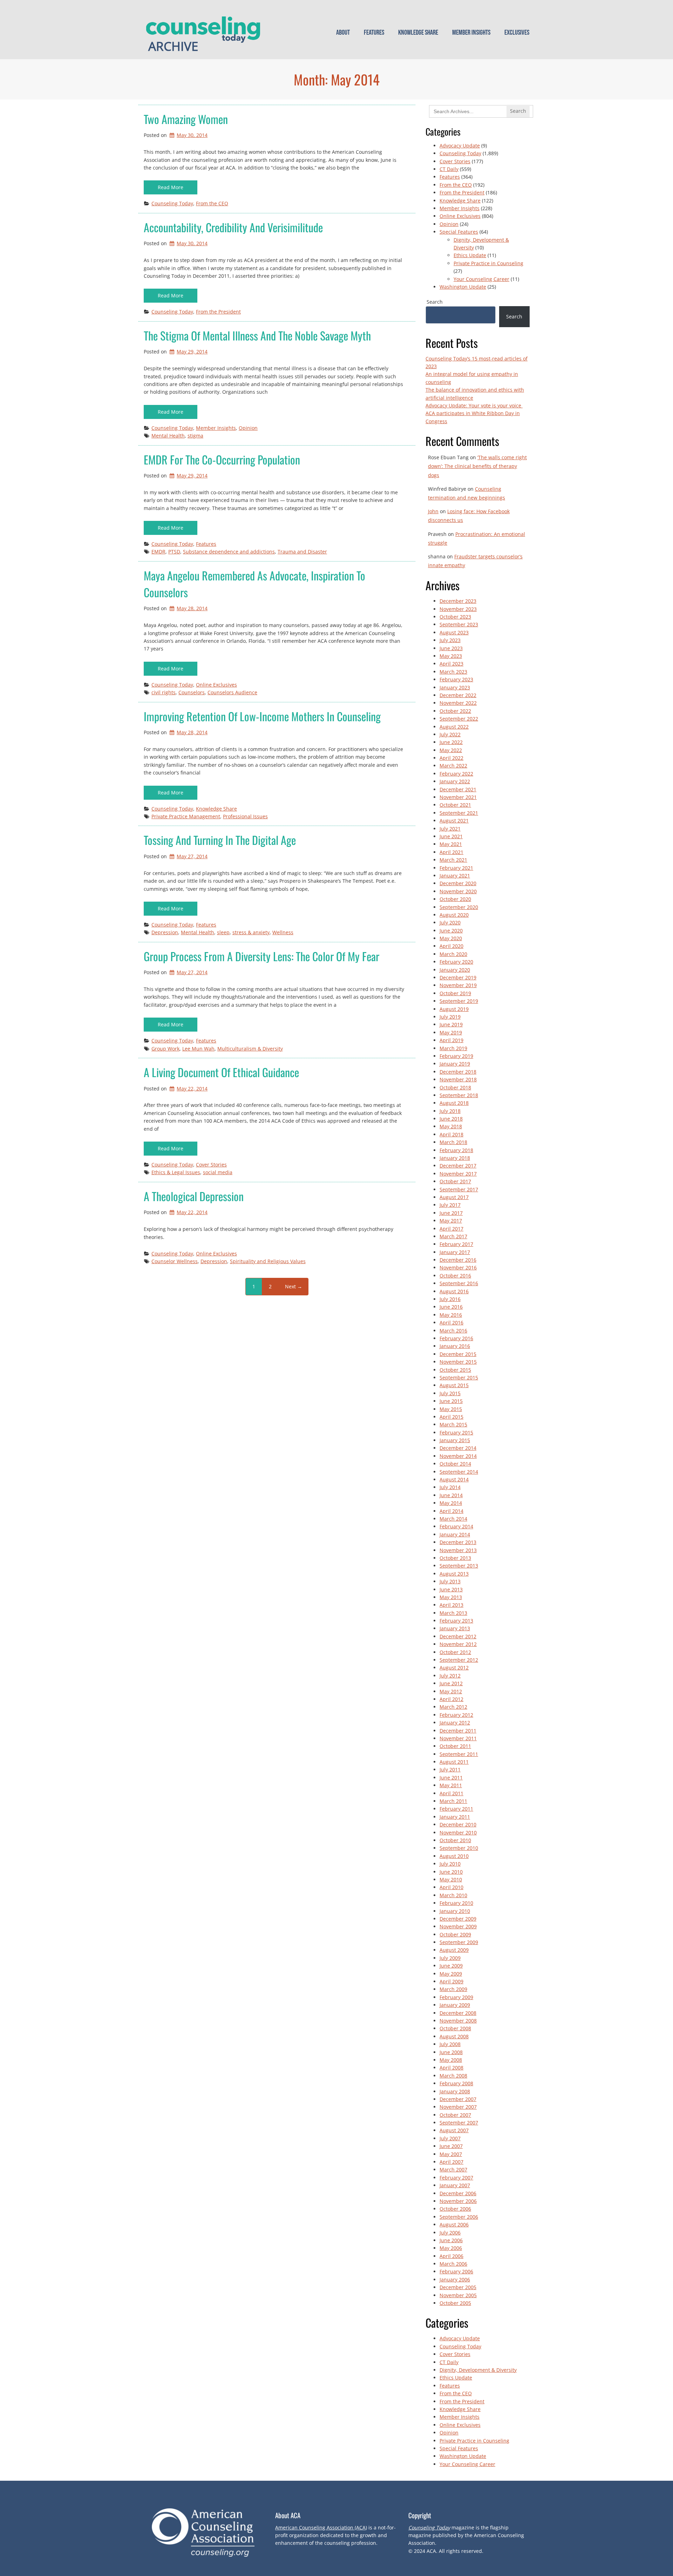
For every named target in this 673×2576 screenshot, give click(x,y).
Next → (294, 1286)
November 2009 (458, 1926)
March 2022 (453, 766)
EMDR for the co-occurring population (222, 459)
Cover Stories (211, 1165)
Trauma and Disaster (302, 552)
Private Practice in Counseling (488, 263)
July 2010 (450, 1864)
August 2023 (454, 632)
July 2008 (450, 2044)
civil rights (164, 692)
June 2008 (451, 2052)
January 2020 (455, 970)
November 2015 (458, 1362)
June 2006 (451, 2240)
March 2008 (453, 2076)
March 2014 (453, 1519)
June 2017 (451, 1213)
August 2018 (454, 1103)
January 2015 (455, 1440)
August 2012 (454, 1668)
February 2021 (456, 868)
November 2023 (458, 609)
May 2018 (451, 1126)
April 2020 (451, 946)
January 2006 (455, 2279)
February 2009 (456, 1997)
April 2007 (451, 2162)
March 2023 (453, 672)
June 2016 (451, 1307)
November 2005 (458, 2295)
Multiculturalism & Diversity (250, 1049)
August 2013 (454, 1574)
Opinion (248, 428)
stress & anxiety (251, 932)
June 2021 (451, 836)
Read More (171, 187)
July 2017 (450, 1205)
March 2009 (453, 1989)
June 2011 (451, 1778)
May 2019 (451, 1032)
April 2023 (451, 664)
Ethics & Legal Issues (176, 1172)
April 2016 (451, 1323)
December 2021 (458, 789)
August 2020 (454, 915)
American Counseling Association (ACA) (321, 2527)
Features (374, 33)
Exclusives (517, 33)
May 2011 (451, 1785)
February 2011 (456, 1809)
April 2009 (451, 1981)
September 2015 (459, 1377)
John (433, 511)
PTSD (174, 552)
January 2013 (455, 1628)
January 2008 (455, 2091)
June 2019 (451, 1024)
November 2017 (458, 1174)
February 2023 (456, 679)
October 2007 (455, 2115)
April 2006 (451, 2256)
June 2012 (451, 1683)
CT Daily (449, 169)
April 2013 (451, 1605)
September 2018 (459, 1095)
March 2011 (453, 1801)
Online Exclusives (216, 685)
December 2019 (458, 977)
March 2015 (453, 1424)
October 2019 (455, 993)
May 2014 (451, 1503)
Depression (165, 932)
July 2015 (450, 1393)
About (343, 33)
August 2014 (454, 1479)
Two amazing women (186, 119)
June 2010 (451, 1872)
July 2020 (450, 922)
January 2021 (455, 876)
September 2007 (459, 2123)
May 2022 (451, 750)
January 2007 (455, 2185)
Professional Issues (245, 816)
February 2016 (456, 1338)
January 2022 (455, 781)
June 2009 (451, 1966)
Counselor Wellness (175, 1261)
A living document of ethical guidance (221, 1072)
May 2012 (451, 1691)
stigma (195, 436)
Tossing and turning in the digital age (220, 840)
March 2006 (453, 2264)
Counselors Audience (232, 692)
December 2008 (458, 2013)
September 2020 (459, 907)
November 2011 (458, 1738)
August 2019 (454, 1009)
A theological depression (194, 1196)
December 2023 (458, 601)
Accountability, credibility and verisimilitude (233, 227)
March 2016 (453, 1331)
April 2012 (451, 1699)
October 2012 (455, 1652)
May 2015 (451, 1409)
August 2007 (454, 2130)
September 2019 (459, 1001)
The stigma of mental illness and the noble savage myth (257, 335)
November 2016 (458, 1268)
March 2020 (453, 954)
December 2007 (458, 2099)
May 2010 (451, 1879)
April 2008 (451, 2068)
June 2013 (451, 1589)
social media (218, 1172)
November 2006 (458, 2201)
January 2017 (455, 1252)
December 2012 (458, 1636)
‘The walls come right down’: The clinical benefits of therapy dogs (477, 466)
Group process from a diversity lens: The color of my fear (261, 956)
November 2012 (458, 1644)
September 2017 (459, 1189)
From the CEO (212, 203)
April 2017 (451, 1229)
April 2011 (451, 1793)
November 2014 (458, 1456)
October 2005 (455, 2303)
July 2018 (450, 1111)
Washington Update (463, 287)
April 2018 (451, 1134)
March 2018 (453, 1142)
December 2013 (458, 1542)
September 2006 (459, 2217)
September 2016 (459, 1283)
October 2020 (455, 899)
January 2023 (455, 687)
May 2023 (451, 656)
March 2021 (453, 860)
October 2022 (455, 711)
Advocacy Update (460, 146)
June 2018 (451, 1119)
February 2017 (456, 1244)
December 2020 (458, 883)
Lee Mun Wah (198, 1049)
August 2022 (454, 727)
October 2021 (455, 805)
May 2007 (451, 2154)
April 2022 (451, 758)
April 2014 (451, 1511)
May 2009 (451, 1974)
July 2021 (450, 829)
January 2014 (455, 1534)
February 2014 (456, 1526)
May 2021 (451, 844)
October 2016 (455, 1276)
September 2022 (459, 719)
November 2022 (458, 703)
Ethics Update (470, 255)
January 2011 (455, 1817)
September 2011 (459, 1754)
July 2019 (450, 1017)
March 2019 (453, 1048)
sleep (223, 932)
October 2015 (455, 1370)
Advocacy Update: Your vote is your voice (474, 405)
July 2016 (450, 1299)
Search (435, 302)
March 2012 (453, 1707)
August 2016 (454, 1291)
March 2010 (453, 1895)
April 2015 (451, 1417)
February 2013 (456, 1621)
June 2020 (451, 931)
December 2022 (458, 695)
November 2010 (458, 1833)
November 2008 (458, 2021)
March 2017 (453, 1236)
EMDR (158, 552)
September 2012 (459, 1660)
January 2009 (455, 2005)
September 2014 (459, 1472)
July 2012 (450, 1676)
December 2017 (458, 1166)
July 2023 (450, 640)
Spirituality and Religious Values (268, 1261)
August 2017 (454, 1197)
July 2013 (450, 1581)
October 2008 (455, 2028)
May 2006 (451, 2248)
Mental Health (168, 436)
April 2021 (451, 852)
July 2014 (450, 1487)
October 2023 (455, 617)
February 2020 (456, 962)
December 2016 (458, 1260)
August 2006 (454, 2224)
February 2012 (456, 1715)
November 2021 (458, 797)
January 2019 (455, 1064)
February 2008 (456, 2083)
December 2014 (458, 1448)
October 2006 (455, 2209)
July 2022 (450, 734)
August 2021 (454, 821)
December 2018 (458, 1072)
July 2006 (450, 2233)
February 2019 (456, 1056)
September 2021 (459, 813)
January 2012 (455, 1723)
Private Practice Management (186, 816)
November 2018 (458, 1079)
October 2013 (455, 1558)
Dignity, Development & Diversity (478, 2370)
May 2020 (451, 938)
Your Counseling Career (481, 279)
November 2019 (458, 985)
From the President (218, 312)
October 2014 (455, 1464)
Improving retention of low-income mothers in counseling (262, 716)
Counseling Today (172, 203)
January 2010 (455, 1911)
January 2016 (455, 1346)
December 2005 (458, 2287)
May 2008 (451, 2060)
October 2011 (455, 1746)
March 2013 (453, 1613)
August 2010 (454, 1856)
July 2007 (450, 2138)
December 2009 (458, 1919)
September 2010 (459, 1848)
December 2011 (458, 1731)
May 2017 (451, 1221)
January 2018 (455, 1158)
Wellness (283, 932)
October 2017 (455, 1181)
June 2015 (451, 1401)
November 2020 (458, 891)
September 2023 (459, 624)
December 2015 (458, 1354)
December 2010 (458, 1824)
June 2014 (451, 1495)
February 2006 (456, 2271)
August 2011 (454, 1762)
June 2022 (451, 742)
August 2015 (454, 1385)
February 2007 (456, 2178)
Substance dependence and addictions (229, 552)
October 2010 (455, 1840)
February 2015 (456, 1432)
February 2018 (456, 1150)
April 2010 (451, 1887)
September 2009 (459, 1942)
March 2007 (453, 2169)
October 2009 (455, 1934)
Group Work (165, 1049)
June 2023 (451, 648)
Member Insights (471, 33)
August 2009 (454, 1950)
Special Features (459, 232)
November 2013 (458, 1550)
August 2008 (454, 2036)
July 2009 (450, 1958)
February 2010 (456, 1903)
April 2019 (451, 1040)
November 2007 (458, 2107)
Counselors (192, 692)
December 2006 (458, 2193)
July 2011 (450, 1769)
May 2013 (451, 1597)
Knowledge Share (418, 33)
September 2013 (459, 1566)
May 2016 (451, 1315)
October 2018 (455, 1087)
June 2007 (451, 2146)
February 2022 (456, 774)
